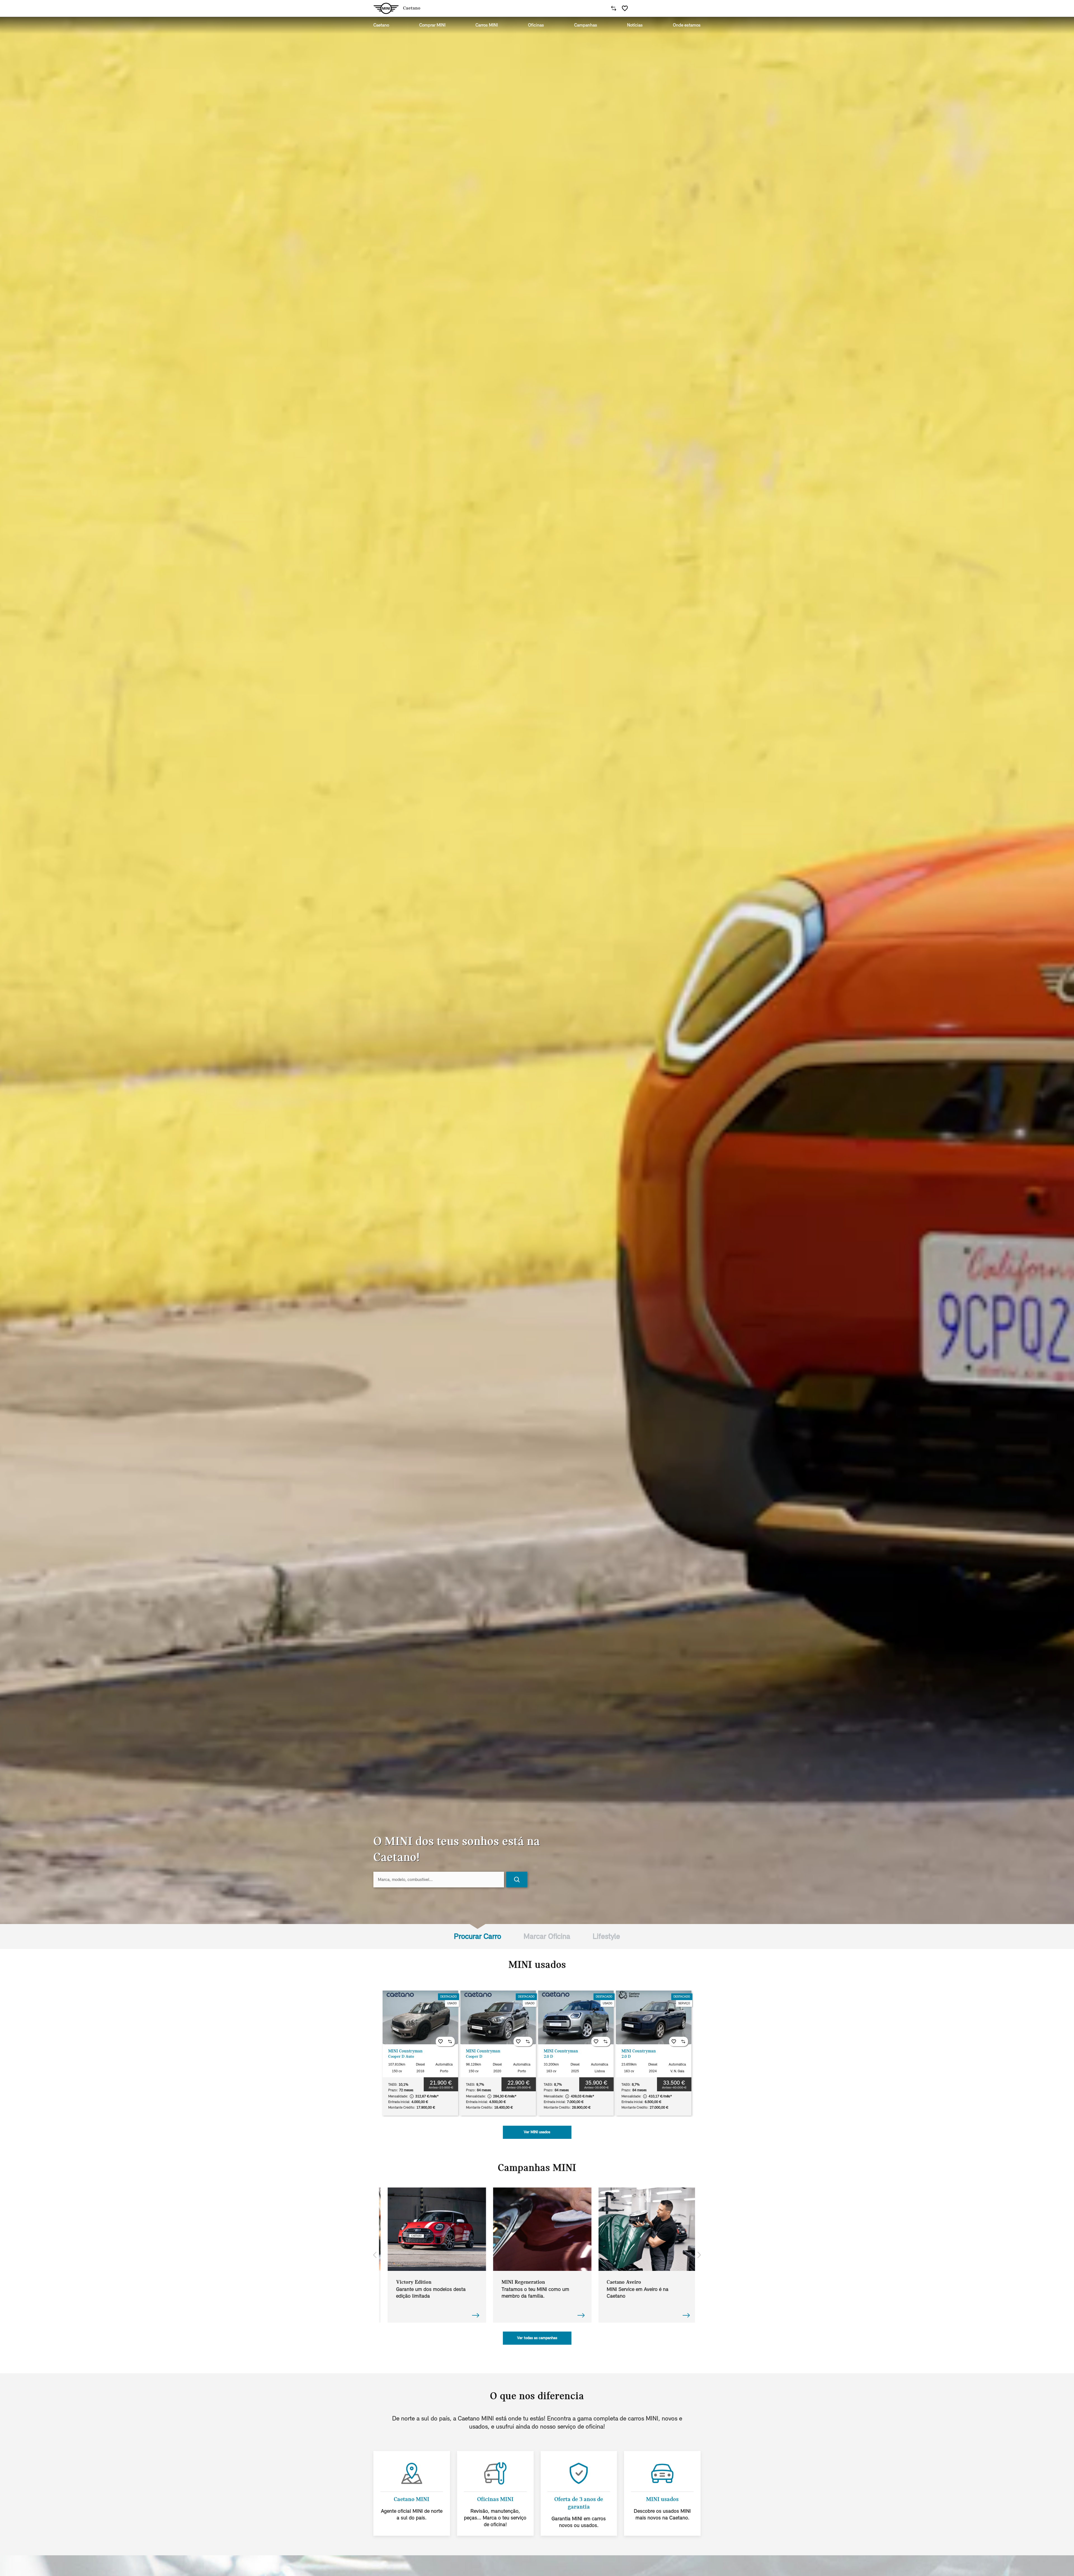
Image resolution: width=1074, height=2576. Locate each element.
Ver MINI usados (537, 2132)
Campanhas (586, 25)
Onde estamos (687, 25)
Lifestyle (606, 1936)
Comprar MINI (432, 25)
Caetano (381, 25)
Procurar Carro (478, 1936)
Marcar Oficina (547, 1936)
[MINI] (386, 8)
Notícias (635, 25)
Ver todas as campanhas (537, 2338)
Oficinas (536, 25)
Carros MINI (487, 25)
